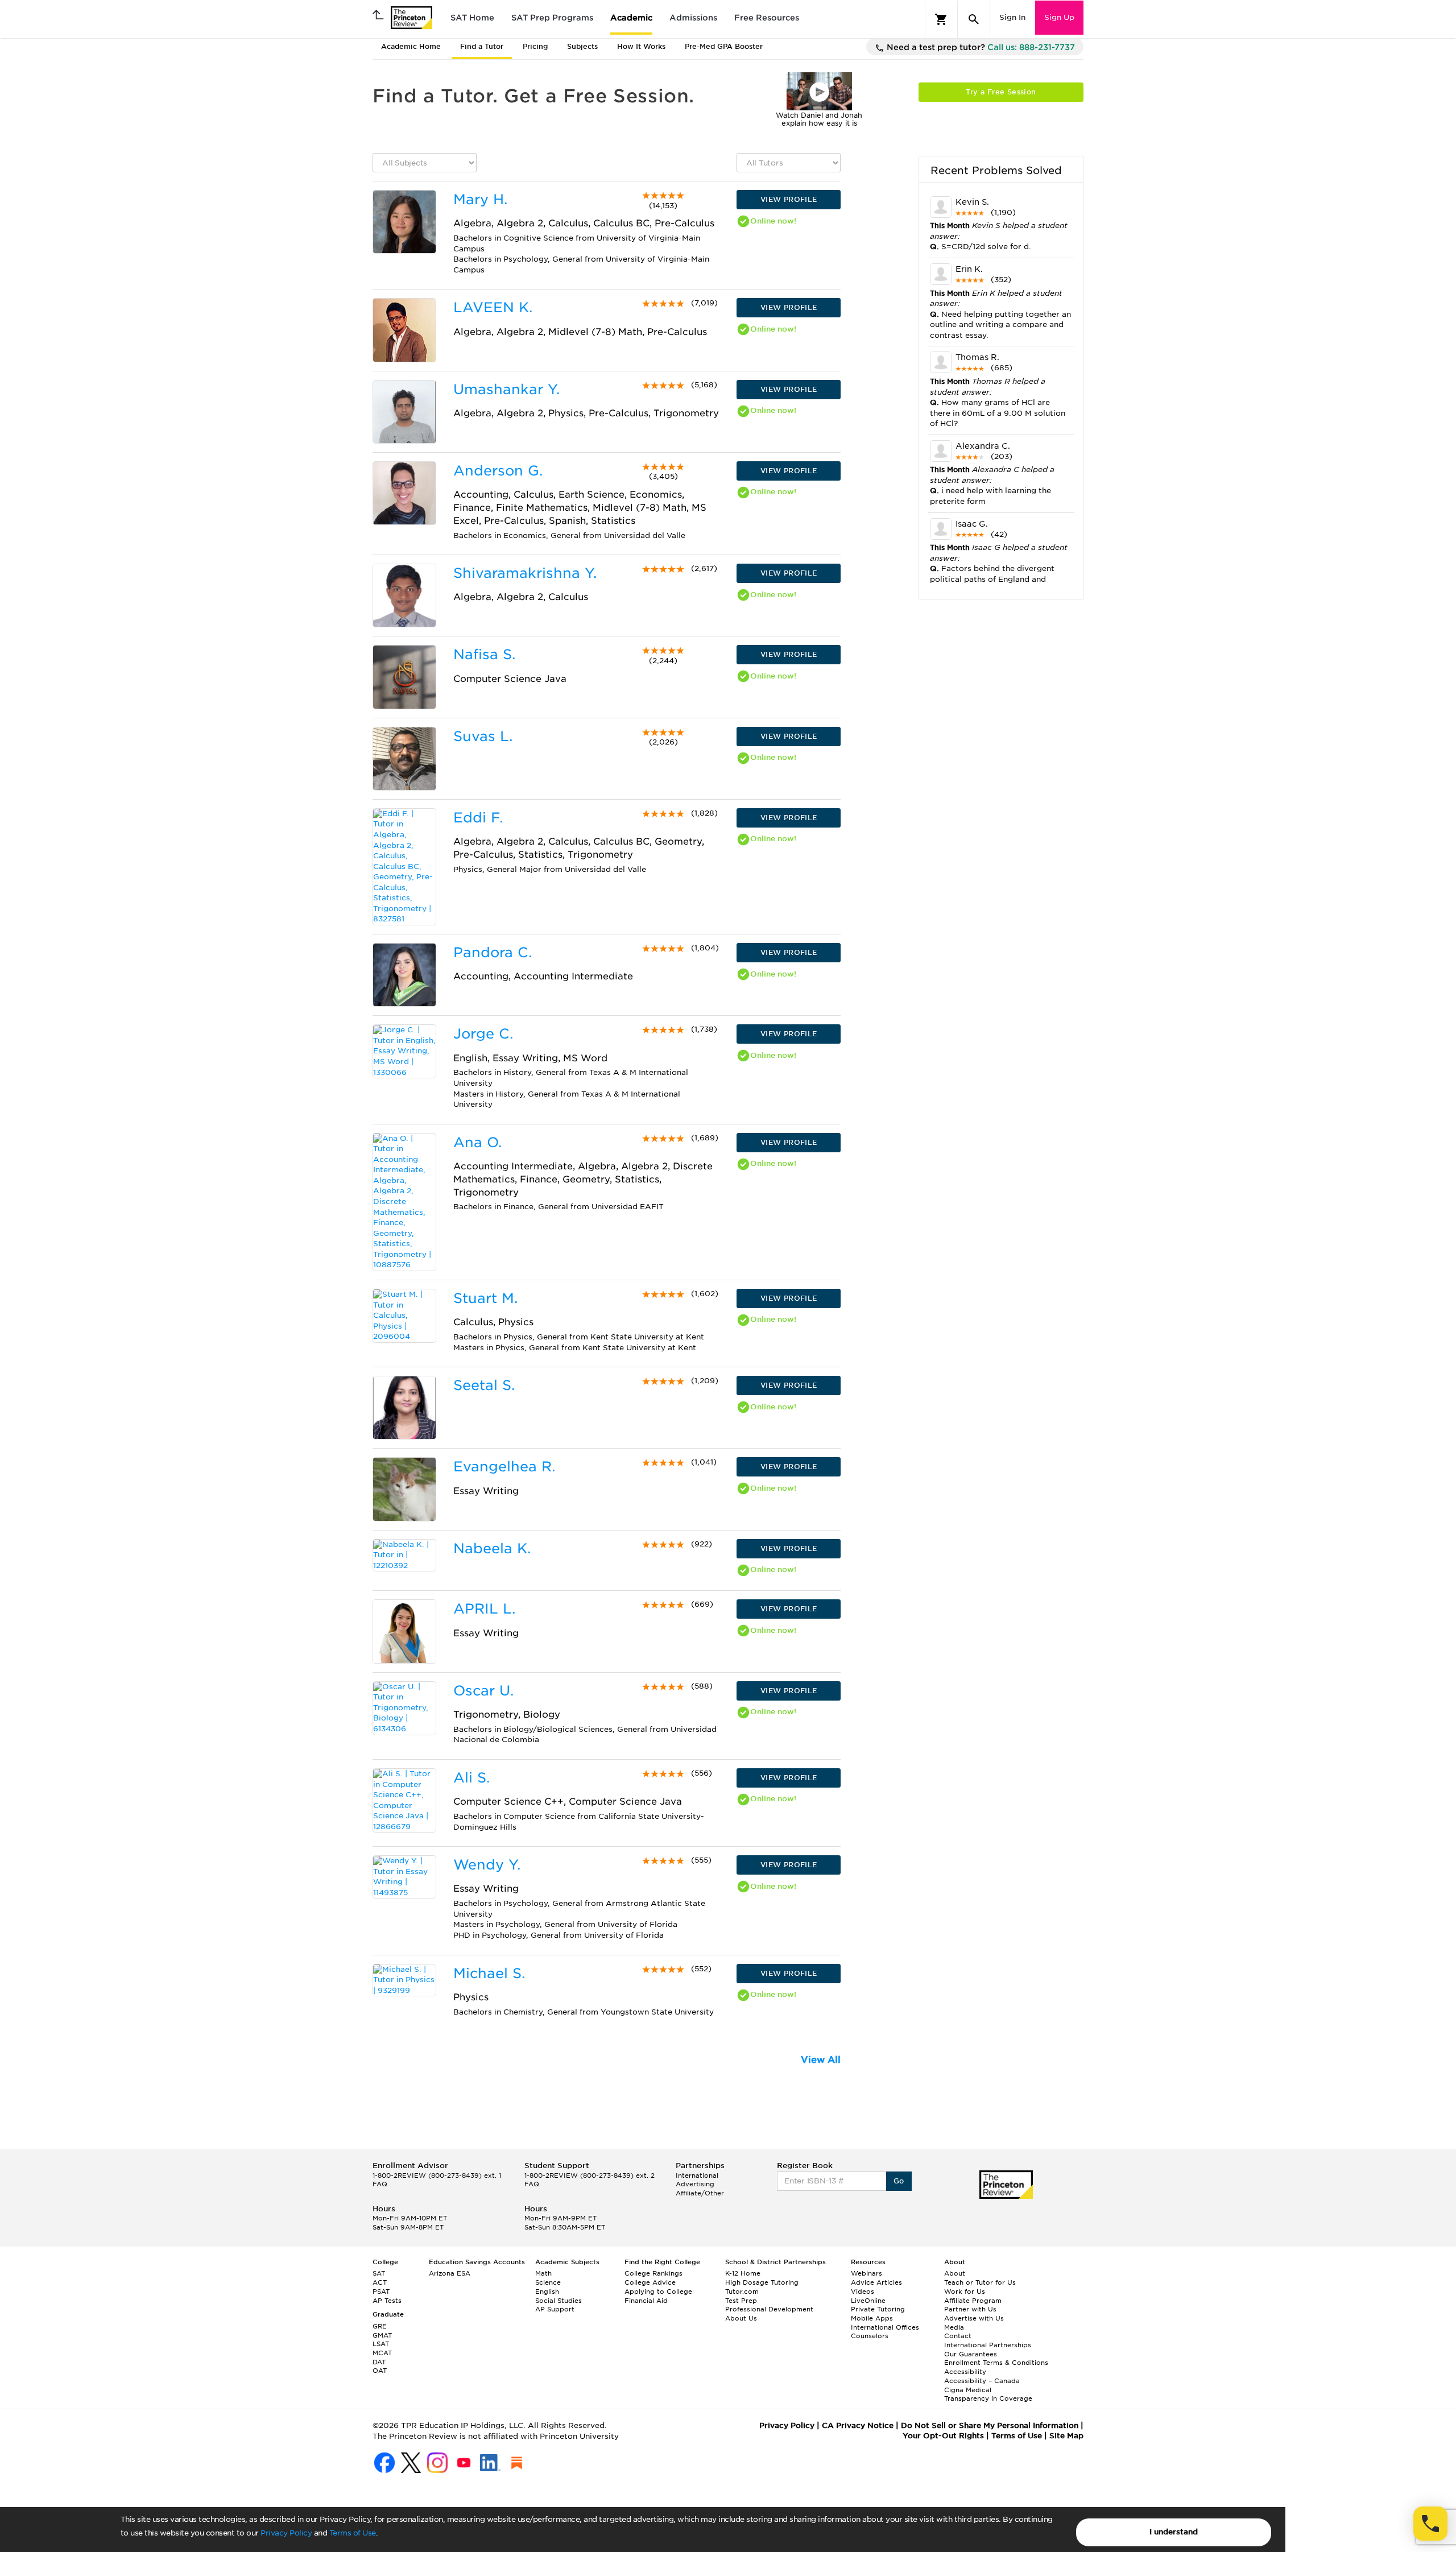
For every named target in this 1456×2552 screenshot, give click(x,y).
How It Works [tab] (641, 46)
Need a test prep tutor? (980, 47)
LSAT (381, 2344)
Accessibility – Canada (982, 2381)
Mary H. (480, 199)
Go (899, 2181)
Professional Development (769, 2309)
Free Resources (767, 18)
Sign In (1012, 17)
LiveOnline (868, 2301)
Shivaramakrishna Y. (525, 573)
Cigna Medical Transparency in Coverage (988, 2394)
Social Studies (559, 2301)
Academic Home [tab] (411, 46)
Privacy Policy (286, 2533)
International (697, 2175)
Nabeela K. (492, 1548)
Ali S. (471, 1778)
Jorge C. (483, 1034)
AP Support (555, 2309)
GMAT (382, 2335)
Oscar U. (483, 1691)
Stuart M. (485, 1298)
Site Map (1066, 2436)
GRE (380, 2326)
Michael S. (489, 1973)
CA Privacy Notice (858, 2425)
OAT (380, 2371)
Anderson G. (498, 471)
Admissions (693, 18)
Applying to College (658, 2292)
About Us (741, 2318)
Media (954, 2327)
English (547, 2292)
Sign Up (1059, 17)
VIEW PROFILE (789, 199)
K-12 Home (743, 2273)
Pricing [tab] (535, 46)
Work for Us (965, 2292)
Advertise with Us (974, 2318)
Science (548, 2282)
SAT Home (472, 18)
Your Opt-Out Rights (943, 2436)
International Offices (885, 2327)
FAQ (380, 2184)
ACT (380, 2282)
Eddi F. (478, 818)
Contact (958, 2336)
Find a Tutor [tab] (482, 46)
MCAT (382, 2353)
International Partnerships (988, 2345)
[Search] (974, 19)
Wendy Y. (487, 1865)
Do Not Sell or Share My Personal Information (990, 2425)
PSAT (381, 2292)
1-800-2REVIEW (437, 2175)
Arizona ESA (450, 2273)
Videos (863, 2292)
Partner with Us (970, 2309)
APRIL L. (484, 1609)
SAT (379, 2273)
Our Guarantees (971, 2354)
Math (543, 2273)
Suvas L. (483, 736)
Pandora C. (493, 952)
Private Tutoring (878, 2309)
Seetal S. (484, 1385)
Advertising (695, 2184)
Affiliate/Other (700, 2193)
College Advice (650, 2282)
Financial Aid (646, 2301)
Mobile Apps (872, 2318)
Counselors (870, 2336)
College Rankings (653, 2273)
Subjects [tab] (582, 46)
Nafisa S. (484, 654)
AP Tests (387, 2301)
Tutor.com (742, 2292)
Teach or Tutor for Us (980, 2282)
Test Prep (741, 2301)
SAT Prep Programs (552, 18)
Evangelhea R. (504, 1467)
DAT (379, 2362)
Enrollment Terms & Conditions (996, 2363)
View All (821, 2060)
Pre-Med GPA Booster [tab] (724, 46)
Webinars (866, 2273)
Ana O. (477, 1142)
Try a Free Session (1001, 92)
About (955, 2273)
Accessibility (965, 2372)
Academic (631, 18)
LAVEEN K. (493, 307)
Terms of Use (353, 2533)
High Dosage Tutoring (762, 2282)
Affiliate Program (973, 2301)
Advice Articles (876, 2282)
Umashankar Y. (506, 389)
